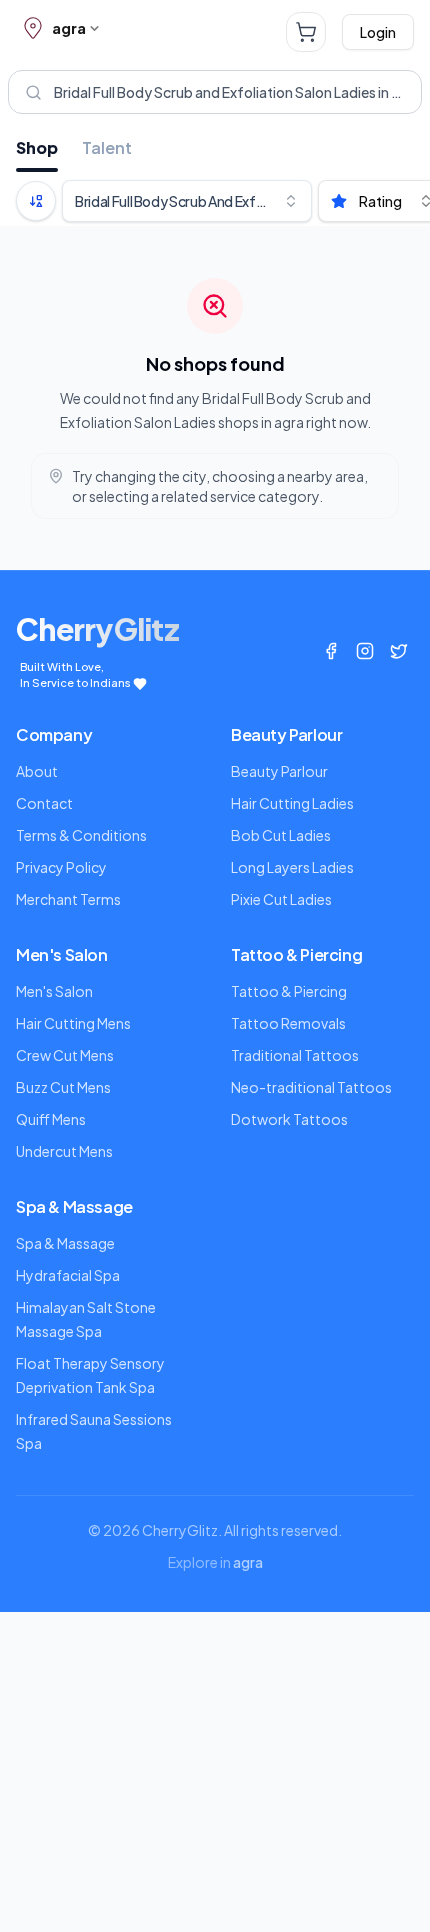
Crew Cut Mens (65, 1055)
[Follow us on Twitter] (399, 651)
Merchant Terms (68, 899)
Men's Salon (54, 991)
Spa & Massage (65, 1243)
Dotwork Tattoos (289, 1119)
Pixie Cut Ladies (281, 899)
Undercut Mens (64, 1151)
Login (378, 32)
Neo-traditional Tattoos (311, 1087)
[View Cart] (306, 32)
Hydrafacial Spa (68, 1275)
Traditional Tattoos (295, 1055)
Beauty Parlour (279, 771)
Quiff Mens (51, 1119)
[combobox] (187, 201)
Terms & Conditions (81, 835)
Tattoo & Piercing (289, 991)
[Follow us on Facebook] (331, 651)
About (37, 771)
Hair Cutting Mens (73, 1023)
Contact (44, 803)
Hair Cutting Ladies (292, 803)
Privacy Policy (61, 867)
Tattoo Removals (288, 1023)
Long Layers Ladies (292, 867)
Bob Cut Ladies (281, 835)
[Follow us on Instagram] (365, 651)
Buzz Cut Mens (63, 1087)
